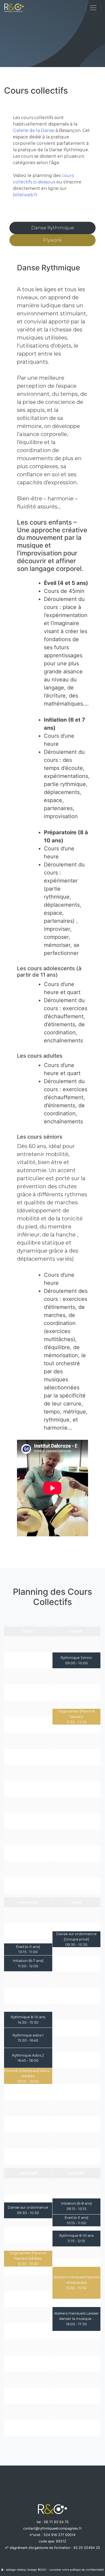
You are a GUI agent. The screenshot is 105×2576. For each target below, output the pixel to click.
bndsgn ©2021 (37, 2570)
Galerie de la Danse (34, 130)
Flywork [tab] (52, 240)
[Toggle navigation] (93, 8)
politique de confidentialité (87, 2570)
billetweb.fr (25, 195)
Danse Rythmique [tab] (53, 228)
